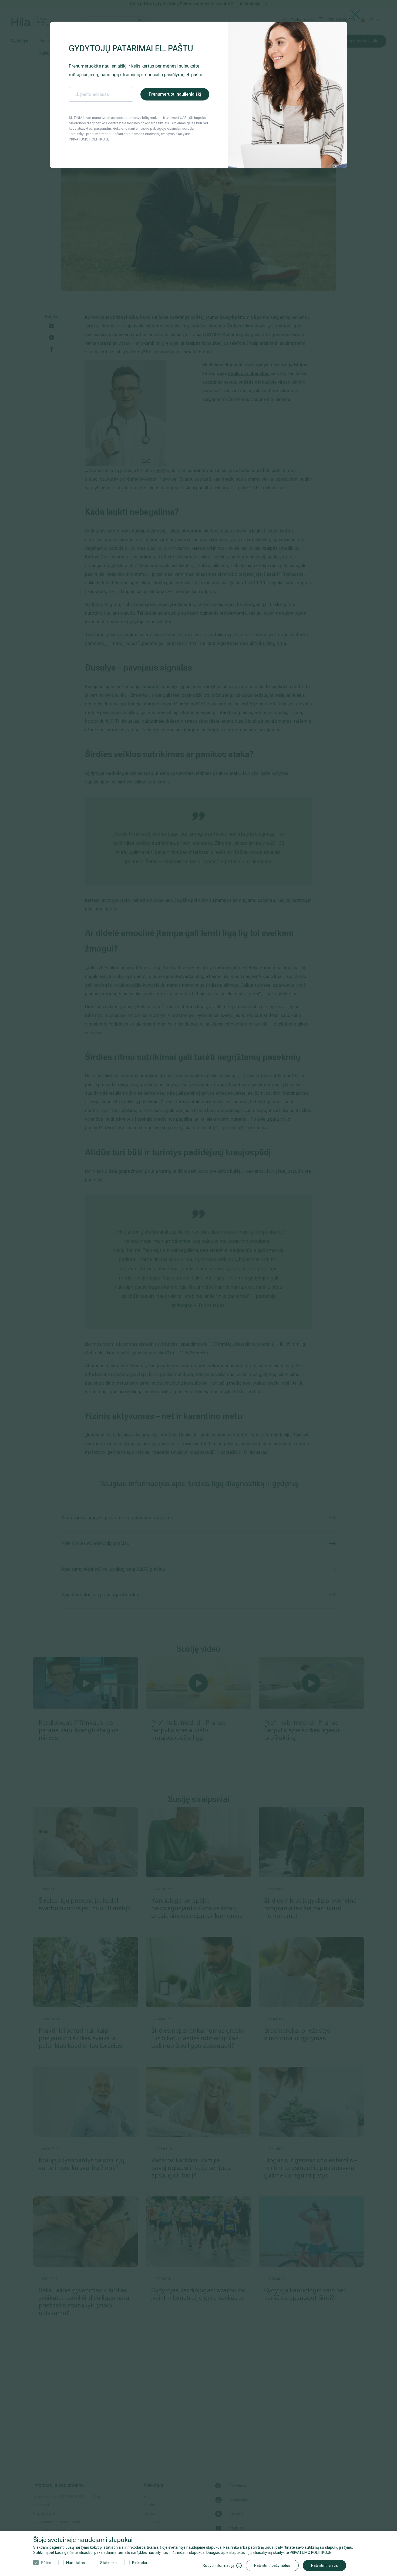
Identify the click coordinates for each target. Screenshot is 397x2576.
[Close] (356, 14)
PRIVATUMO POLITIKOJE (311, 2552)
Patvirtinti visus (324, 2565)
